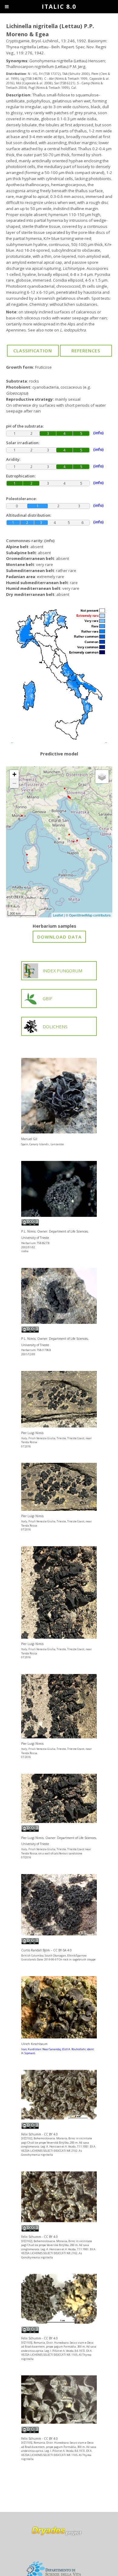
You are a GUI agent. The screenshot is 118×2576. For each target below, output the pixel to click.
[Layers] (102, 777)
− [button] (14, 783)
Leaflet (58, 915)
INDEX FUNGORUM (62, 971)
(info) (49, 541)
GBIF (48, 998)
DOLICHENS (55, 1026)
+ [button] (14, 774)
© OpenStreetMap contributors (88, 915)
